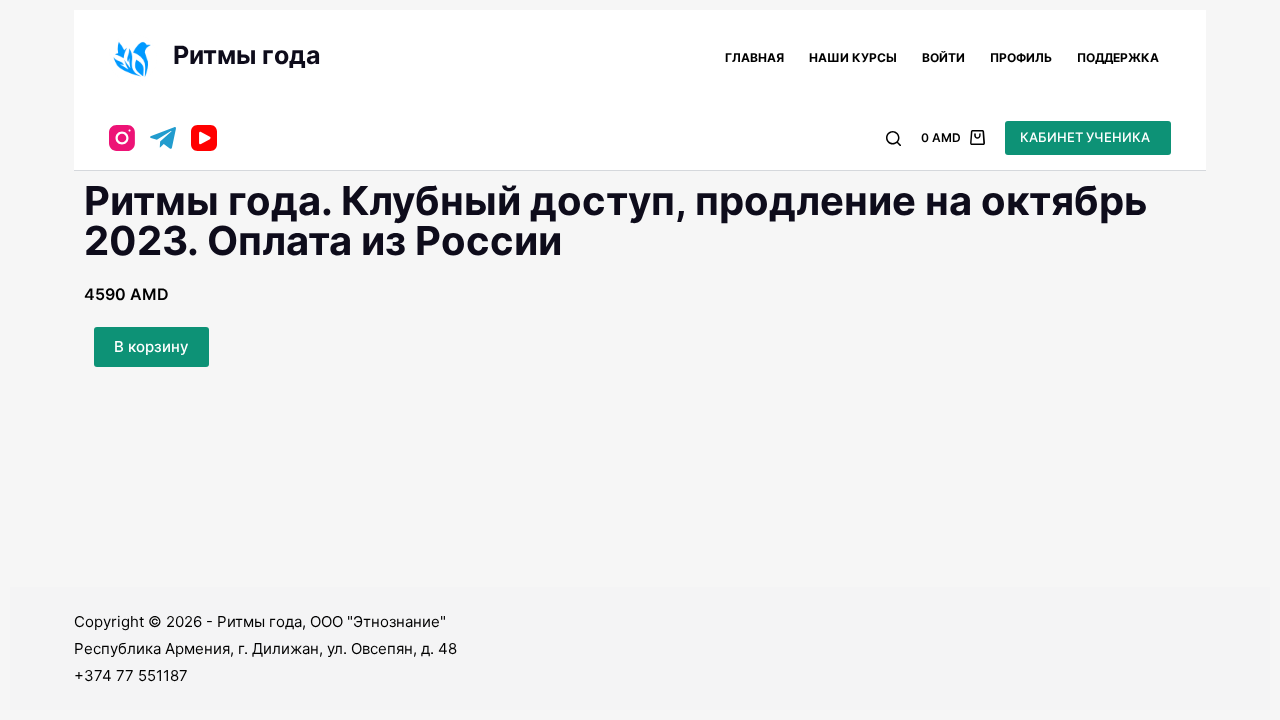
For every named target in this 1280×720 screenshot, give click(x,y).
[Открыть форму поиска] (893, 138)
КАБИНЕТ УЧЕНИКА (1085, 137)
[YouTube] (204, 138)
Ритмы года (247, 55)
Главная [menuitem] (754, 57)
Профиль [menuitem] (1021, 57)
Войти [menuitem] (943, 57)
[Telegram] (163, 138)
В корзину (151, 346)
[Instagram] (122, 138)
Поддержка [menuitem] (1118, 57)
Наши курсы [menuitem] (853, 57)
